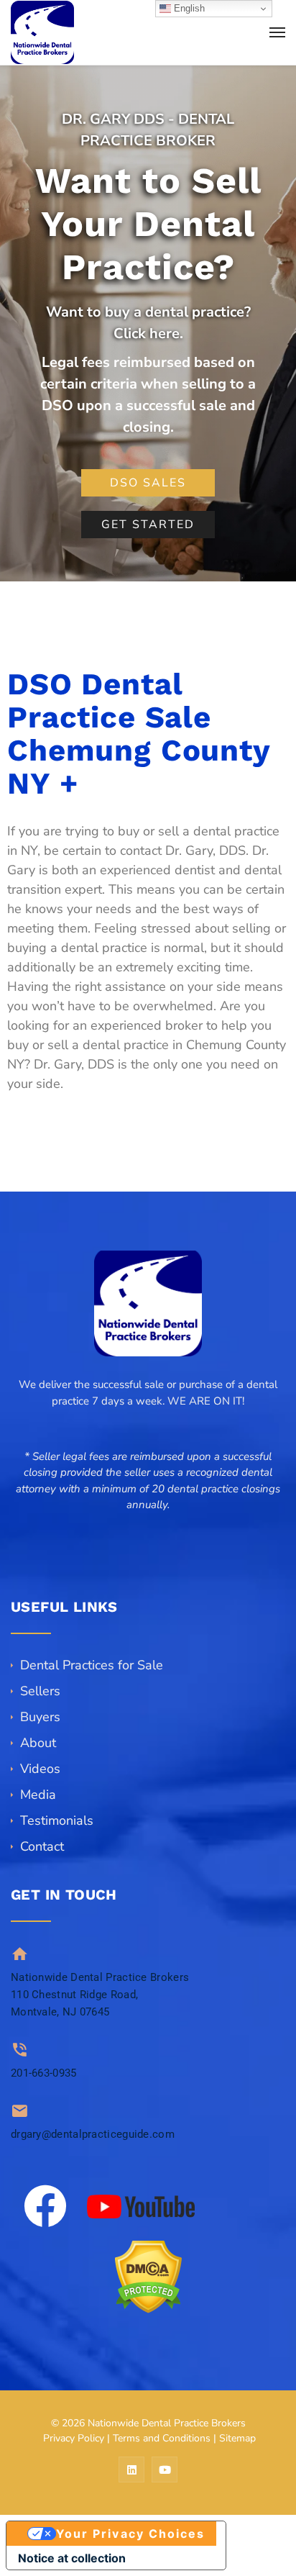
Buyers (40, 1717)
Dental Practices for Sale (92, 1665)
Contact (42, 1846)
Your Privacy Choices (131, 2534)
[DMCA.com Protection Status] (148, 2277)
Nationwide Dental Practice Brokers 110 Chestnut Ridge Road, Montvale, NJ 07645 (100, 1995)
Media (38, 1795)
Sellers (40, 1691)
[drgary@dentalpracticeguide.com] (20, 2111)
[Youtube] (165, 2470)
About (38, 1743)
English (188, 8)
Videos (40, 1769)
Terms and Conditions (162, 2438)
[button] (148, 1521)
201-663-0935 (44, 2073)
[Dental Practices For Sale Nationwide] (42, 32)
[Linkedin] (131, 2470)
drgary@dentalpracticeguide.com (93, 2134)
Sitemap (237, 2438)
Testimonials (57, 1820)
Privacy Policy (74, 2438)
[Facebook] (45, 2206)
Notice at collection (72, 2558)
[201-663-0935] (20, 2050)
